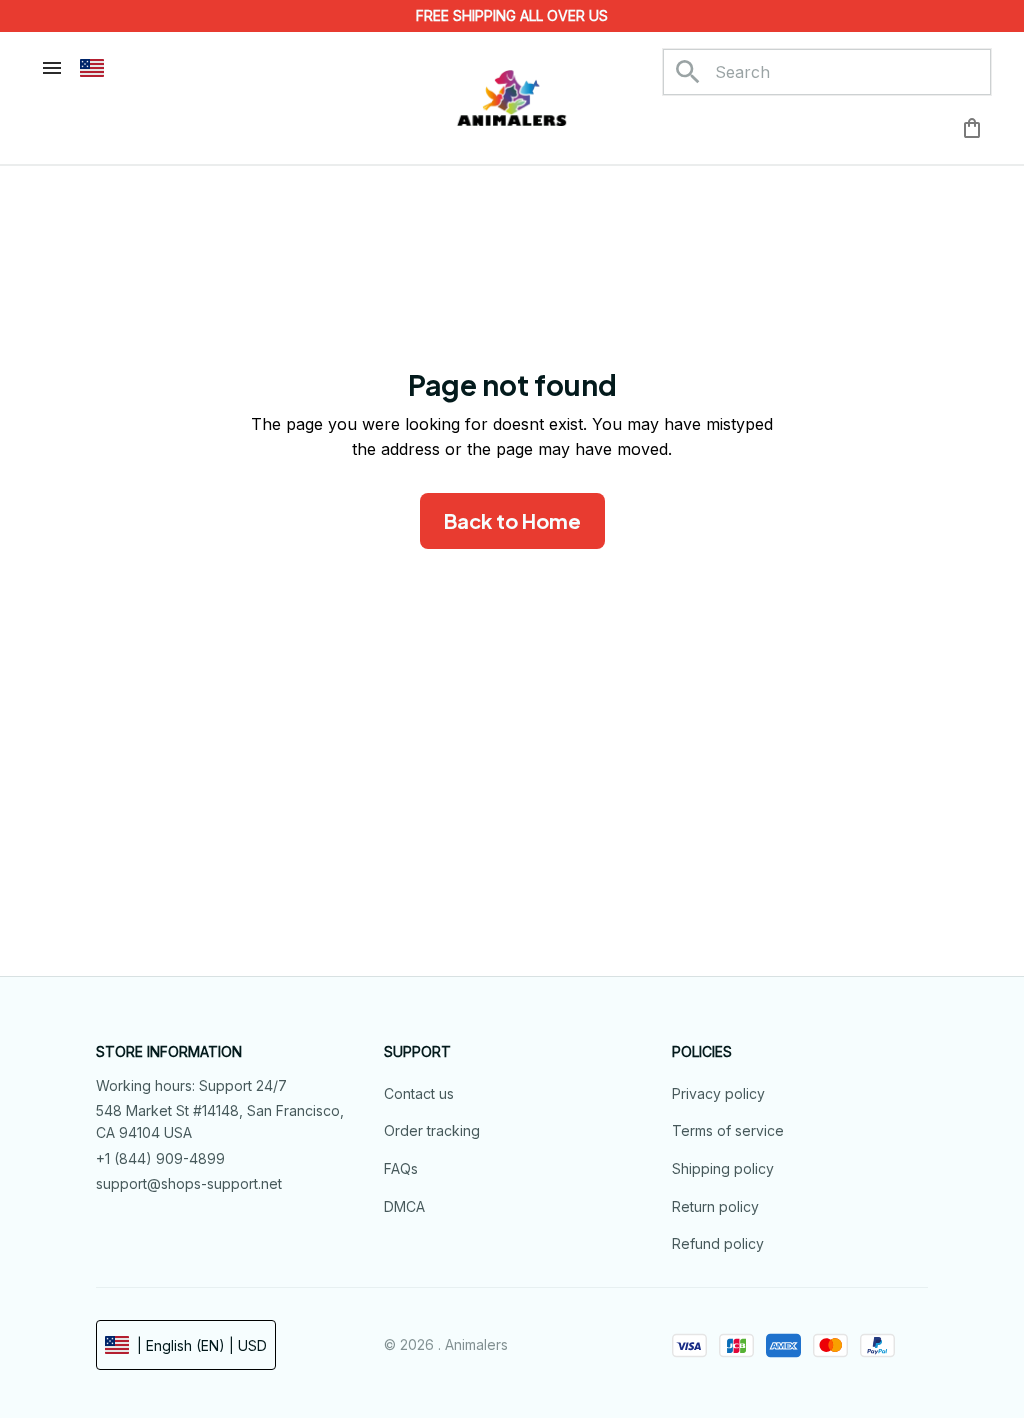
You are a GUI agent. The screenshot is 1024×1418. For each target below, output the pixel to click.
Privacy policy (718, 1093)
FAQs (401, 1168)
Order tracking (432, 1130)
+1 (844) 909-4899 (160, 1158)
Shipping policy (723, 1168)
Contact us (419, 1093)
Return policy (715, 1206)
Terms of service (728, 1130)
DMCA (404, 1206)
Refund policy (718, 1243)
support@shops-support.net (189, 1183)
